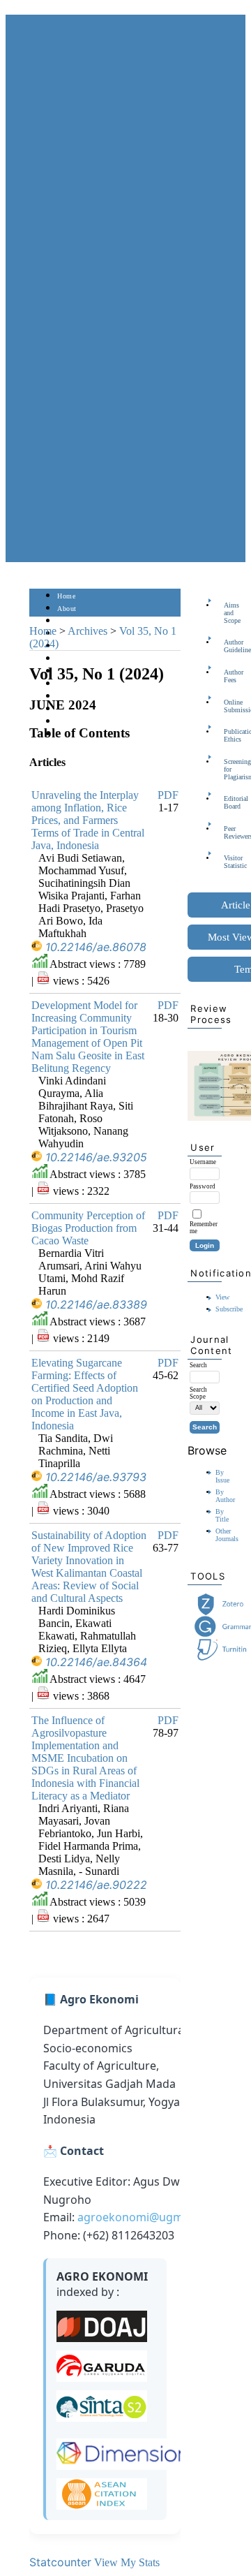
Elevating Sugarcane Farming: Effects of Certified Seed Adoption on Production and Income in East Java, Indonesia (85, 1394)
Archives (88, 631)
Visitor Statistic (228, 862)
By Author (225, 1496)
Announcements (82, 684)
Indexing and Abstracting (96, 709)
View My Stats (127, 2562)
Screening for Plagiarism (228, 769)
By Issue (222, 1476)
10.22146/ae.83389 (96, 1304)
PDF (168, 795)
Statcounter (60, 2562)
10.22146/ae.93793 (96, 1477)
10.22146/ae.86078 (96, 947)
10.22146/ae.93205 (96, 1157)
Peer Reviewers (228, 832)
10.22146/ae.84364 (96, 1662)
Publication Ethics (228, 735)
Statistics (72, 697)
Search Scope (198, 1393)
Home (66, 596)
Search (67, 646)
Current (69, 659)
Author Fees (228, 676)
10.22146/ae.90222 (96, 1885)
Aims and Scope (228, 613)
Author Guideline (228, 646)
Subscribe (229, 1309)
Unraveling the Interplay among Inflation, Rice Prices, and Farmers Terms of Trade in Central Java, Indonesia (88, 820)
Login (67, 621)
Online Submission (228, 706)
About (67, 609)
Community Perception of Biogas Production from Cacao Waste (88, 1228)
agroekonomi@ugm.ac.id (144, 2217)
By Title (222, 1515)
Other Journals (227, 1535)
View (222, 1297)
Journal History (82, 722)
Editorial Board (228, 802)
